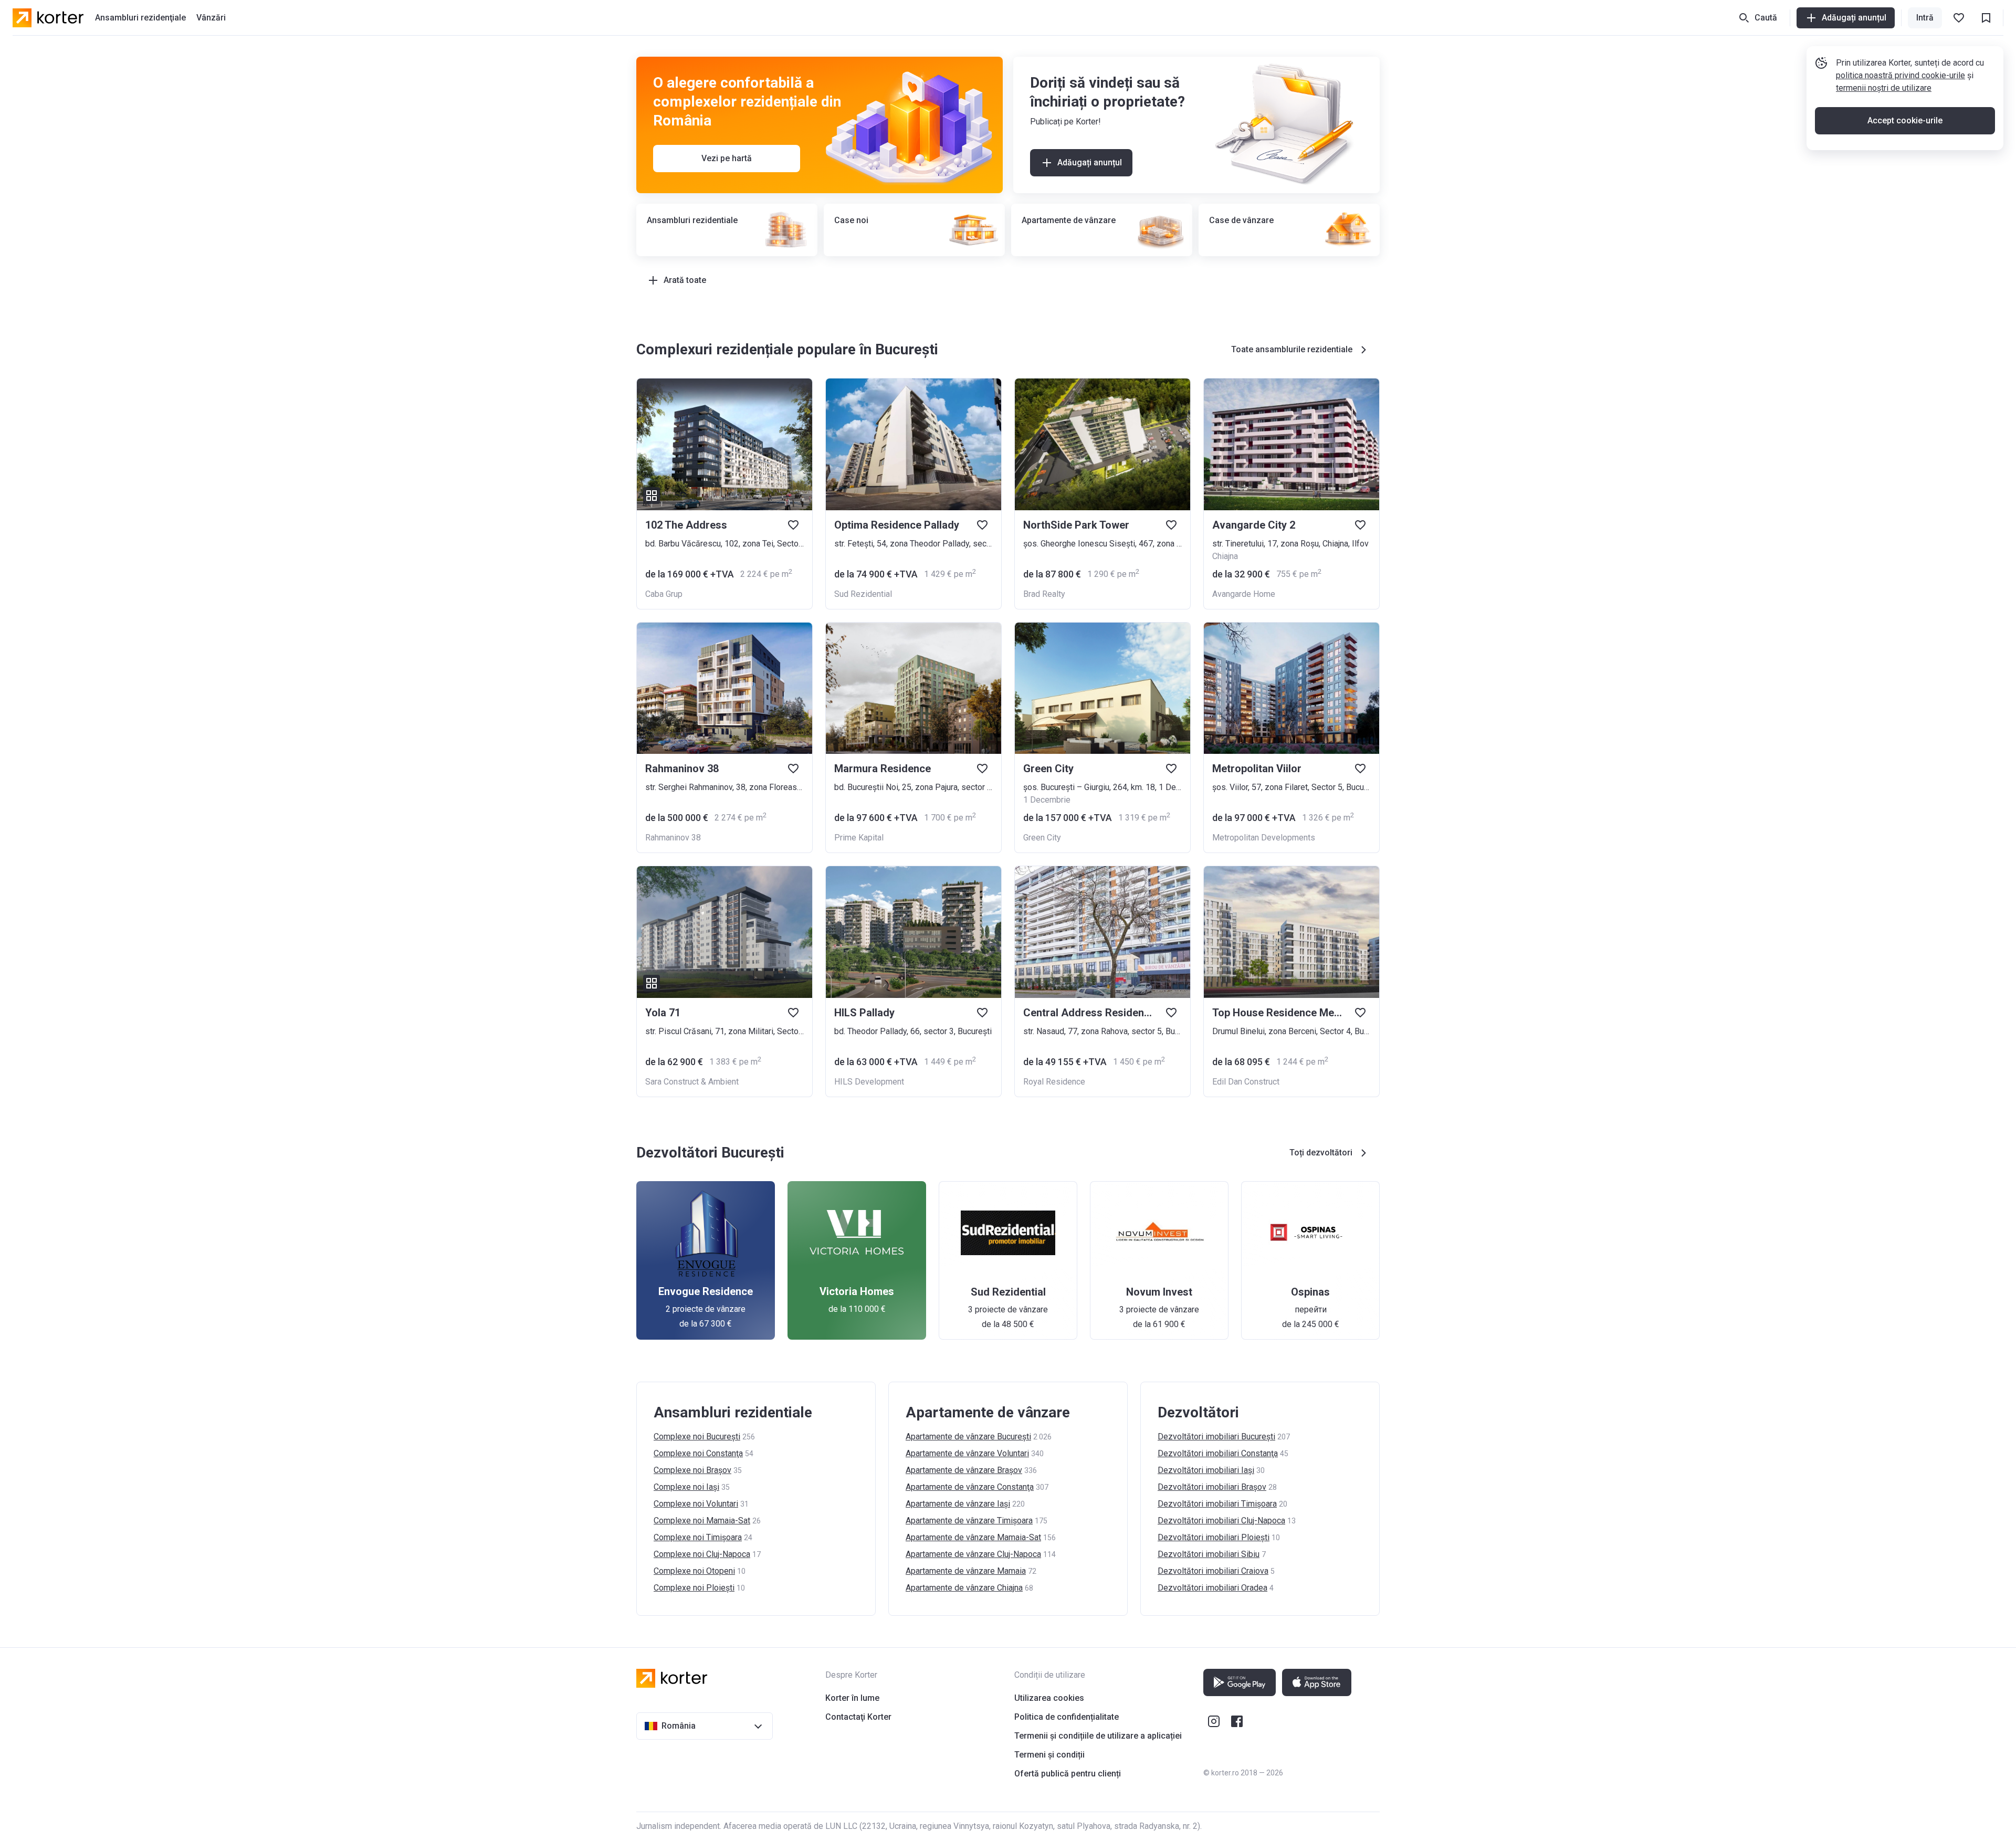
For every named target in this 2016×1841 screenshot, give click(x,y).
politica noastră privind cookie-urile (1900, 75)
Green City (1042, 838)
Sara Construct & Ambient (692, 1082)
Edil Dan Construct (1246, 1082)
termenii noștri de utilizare (1884, 88)
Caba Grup (664, 594)
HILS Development (869, 1082)
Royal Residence (1054, 1082)
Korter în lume (852, 1698)
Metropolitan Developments (1264, 838)
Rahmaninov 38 (673, 838)
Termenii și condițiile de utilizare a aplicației (1098, 1736)
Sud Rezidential (863, 594)
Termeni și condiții (1049, 1755)
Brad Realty (1044, 594)
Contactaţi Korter (858, 1717)
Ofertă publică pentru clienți (1068, 1774)
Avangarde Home (1244, 594)
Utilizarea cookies (1049, 1698)
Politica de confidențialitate (1067, 1717)
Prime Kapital (859, 838)
